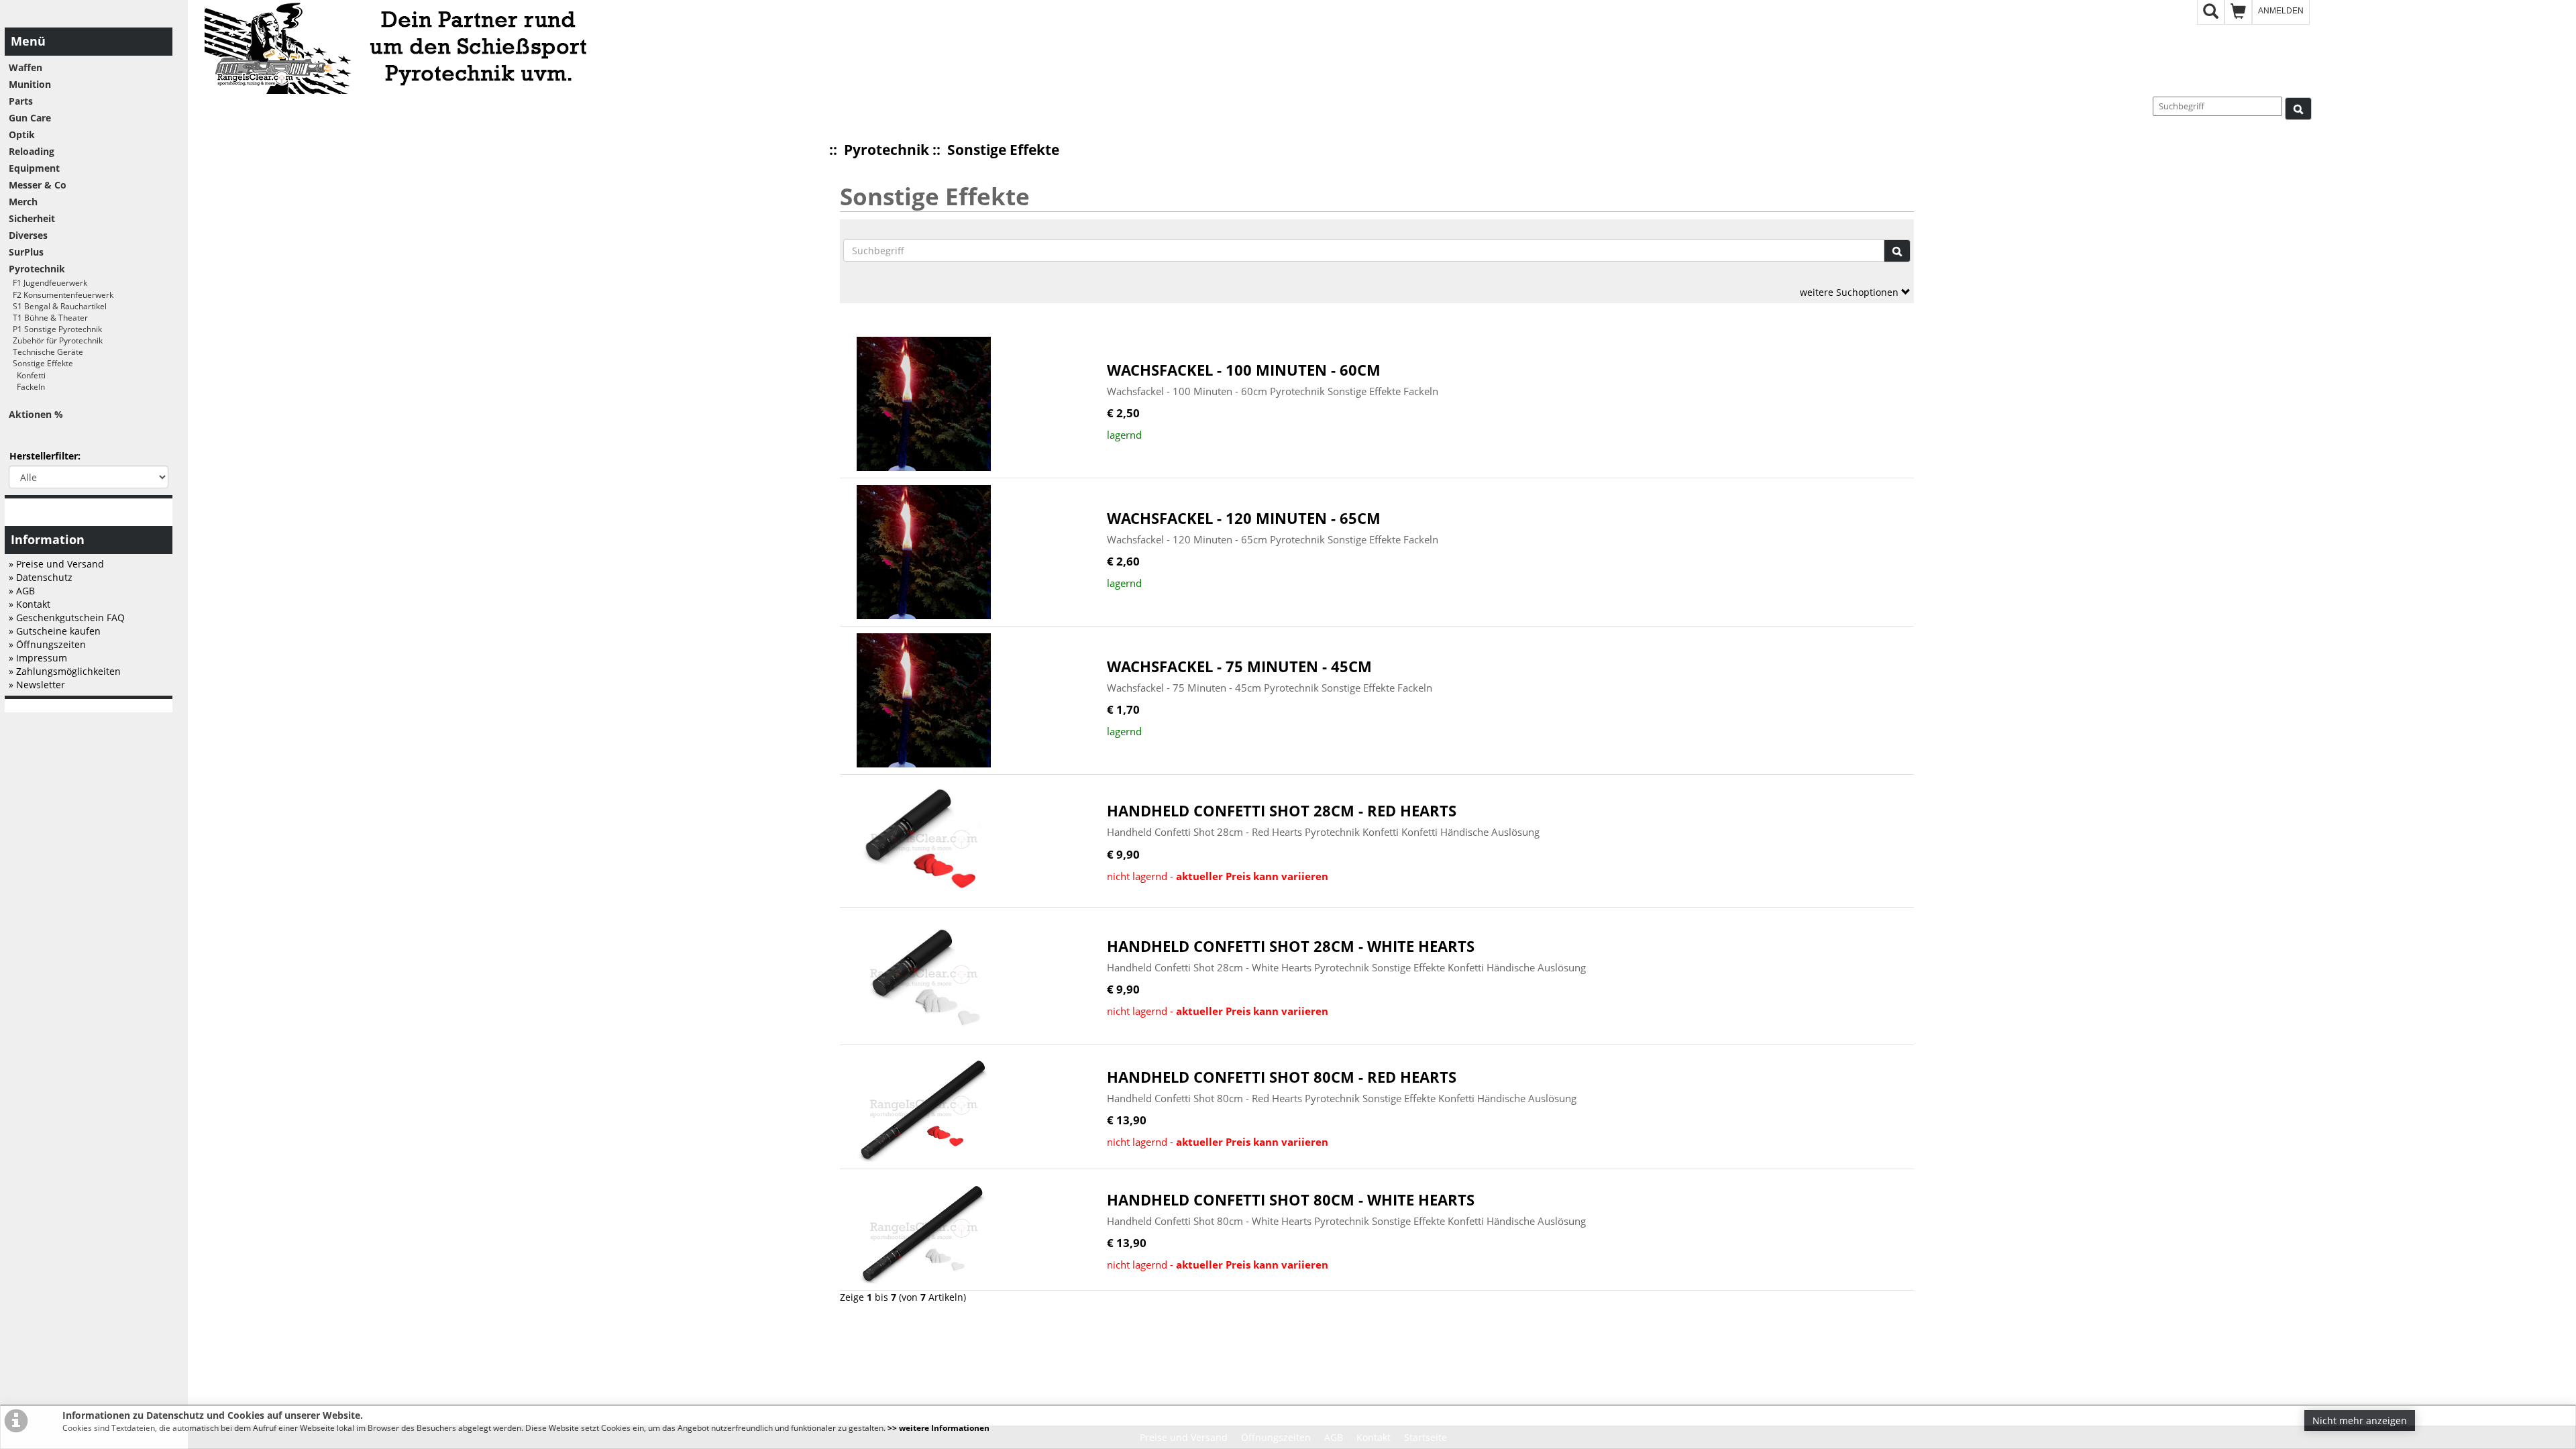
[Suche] (2298, 109)
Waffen (25, 67)
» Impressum (38, 658)
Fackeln (27, 387)
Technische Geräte (46, 352)
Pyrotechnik (887, 150)
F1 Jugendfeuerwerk (48, 283)
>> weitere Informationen (938, 1428)
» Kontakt (30, 604)
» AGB (22, 591)
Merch (23, 202)
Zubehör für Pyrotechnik (56, 340)
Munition (30, 84)
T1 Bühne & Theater (48, 318)
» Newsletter (37, 685)
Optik (22, 135)
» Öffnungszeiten (47, 644)
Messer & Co (38, 185)
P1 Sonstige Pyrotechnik (55, 329)
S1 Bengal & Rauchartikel (58, 306)
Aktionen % (36, 414)
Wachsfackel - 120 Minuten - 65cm (1244, 518)
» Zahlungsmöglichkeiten (65, 671)
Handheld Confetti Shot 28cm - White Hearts (1291, 946)
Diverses (28, 235)
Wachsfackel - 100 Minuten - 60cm (1244, 370)
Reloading (32, 151)
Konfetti (27, 375)
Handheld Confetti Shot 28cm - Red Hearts (1282, 811)
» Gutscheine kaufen (55, 631)
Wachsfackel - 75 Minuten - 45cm (1239, 666)
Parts (21, 101)
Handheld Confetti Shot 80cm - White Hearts (1291, 1200)
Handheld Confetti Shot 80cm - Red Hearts (1282, 1077)
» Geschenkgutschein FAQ (67, 618)
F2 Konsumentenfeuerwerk (61, 295)
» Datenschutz (41, 577)
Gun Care (30, 118)
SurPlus (26, 252)
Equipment (34, 168)
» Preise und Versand (56, 564)
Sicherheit (32, 218)
